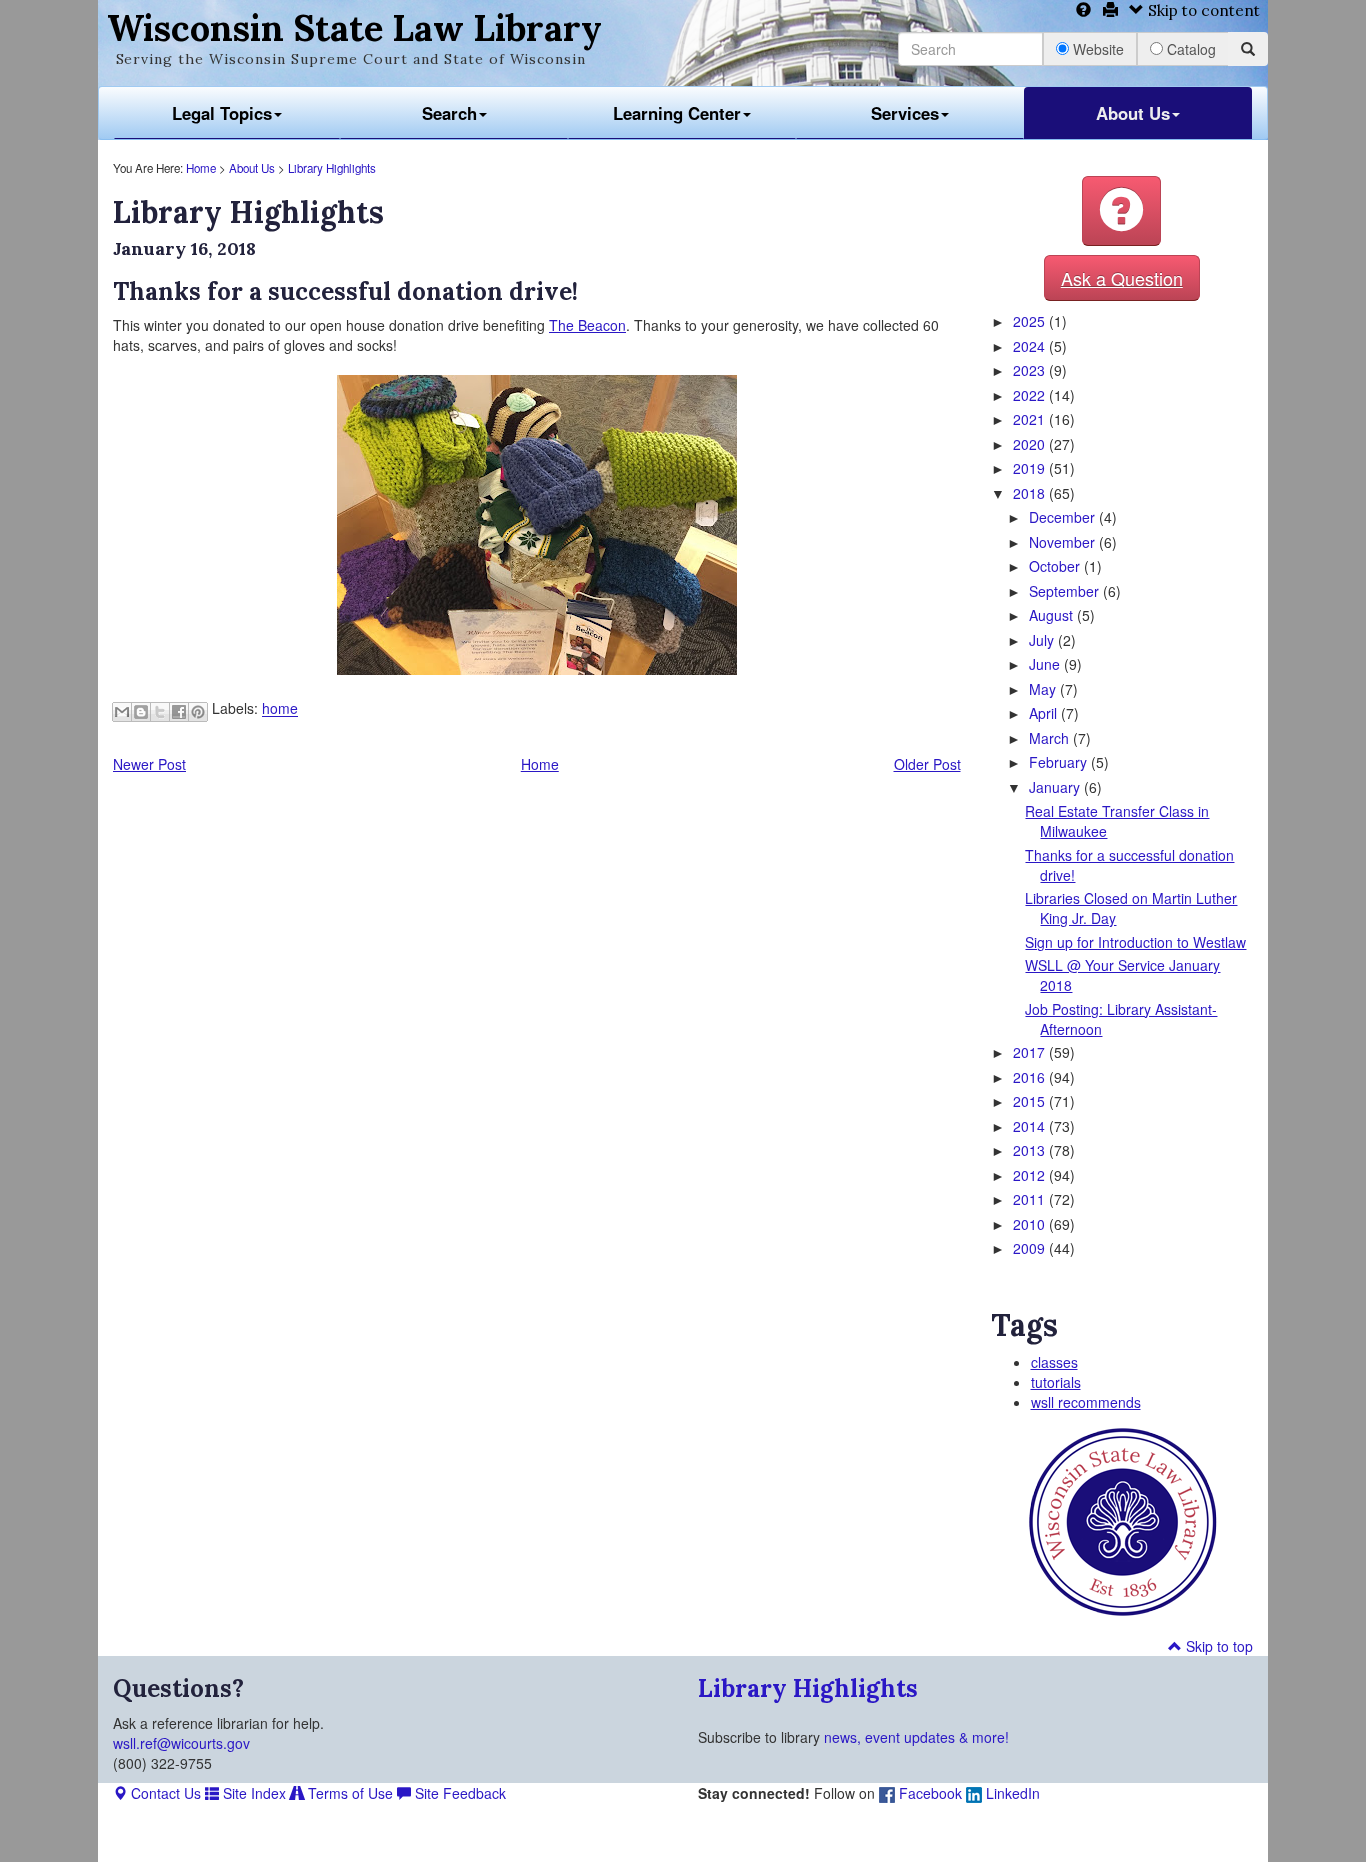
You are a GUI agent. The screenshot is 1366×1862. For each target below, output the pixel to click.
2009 (1031, 1248)
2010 (1031, 1224)
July (1043, 640)
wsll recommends (1086, 1402)
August (1053, 615)
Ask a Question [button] (1122, 278)
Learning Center (677, 113)
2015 (1031, 1101)
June (1046, 664)
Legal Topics (222, 113)
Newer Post (149, 764)
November (1064, 542)
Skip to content (1202, 10)
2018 (1031, 493)
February (1060, 762)
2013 (1031, 1150)
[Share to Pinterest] (198, 712)
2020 (1031, 444)
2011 (1031, 1199)
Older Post (927, 764)
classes (1054, 1362)
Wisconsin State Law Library (354, 28)
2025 (1031, 321)
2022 (1031, 395)
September (1066, 591)
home (280, 709)
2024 (1031, 346)
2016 (1031, 1077)
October (1056, 566)
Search (449, 113)
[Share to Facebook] (179, 712)
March (1051, 738)
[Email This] (122, 712)
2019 (1031, 468)
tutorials (1056, 1382)
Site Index (252, 1793)
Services (905, 113)
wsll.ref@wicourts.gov (181, 1743)
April (1045, 713)
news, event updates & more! (916, 1737)
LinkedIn (1011, 1793)
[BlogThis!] (141, 712)
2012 (1031, 1175)
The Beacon (587, 325)
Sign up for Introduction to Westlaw (1135, 942)
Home (201, 168)
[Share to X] (160, 712)
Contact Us (164, 1793)
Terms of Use (348, 1793)
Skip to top (1217, 1646)
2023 (1031, 370)
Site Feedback (458, 1793)
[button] (1121, 211)
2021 (1031, 419)
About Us (1133, 113)
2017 (1031, 1052)
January (1056, 787)
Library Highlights (332, 168)
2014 (1031, 1126)
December (1064, 517)
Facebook (928, 1793)
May (1044, 689)
